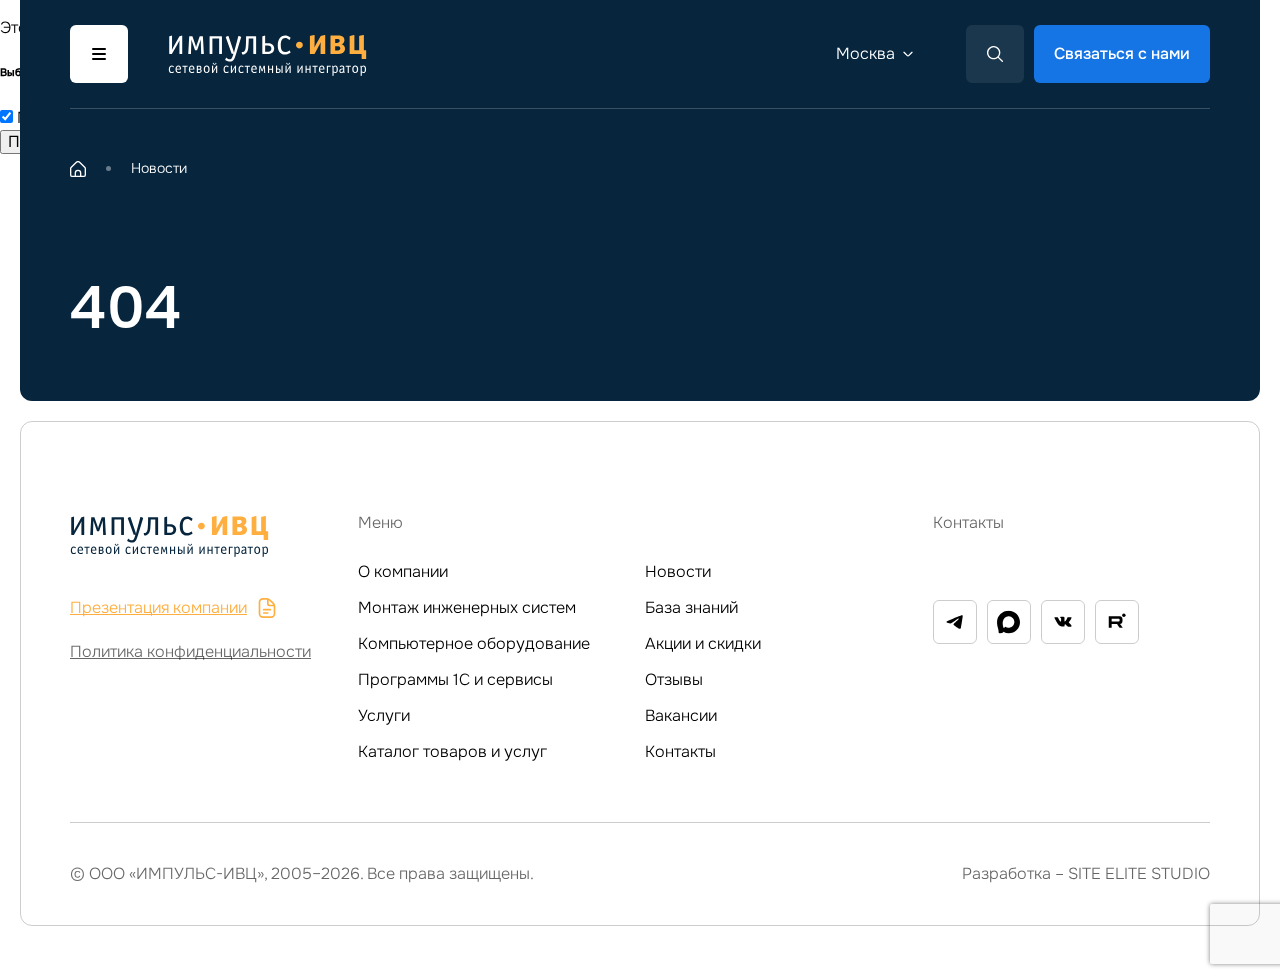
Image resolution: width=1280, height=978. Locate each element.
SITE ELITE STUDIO (1139, 873)
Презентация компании (158, 607)
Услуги (384, 715)
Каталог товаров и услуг (452, 751)
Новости (678, 571)
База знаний (691, 607)
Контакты (680, 751)
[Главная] (78, 169)
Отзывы (674, 679)
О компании (403, 571)
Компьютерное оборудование (474, 643)
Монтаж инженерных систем (467, 607)
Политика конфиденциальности (190, 651)
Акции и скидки (703, 643)
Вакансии (681, 715)
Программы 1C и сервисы (455, 679)
